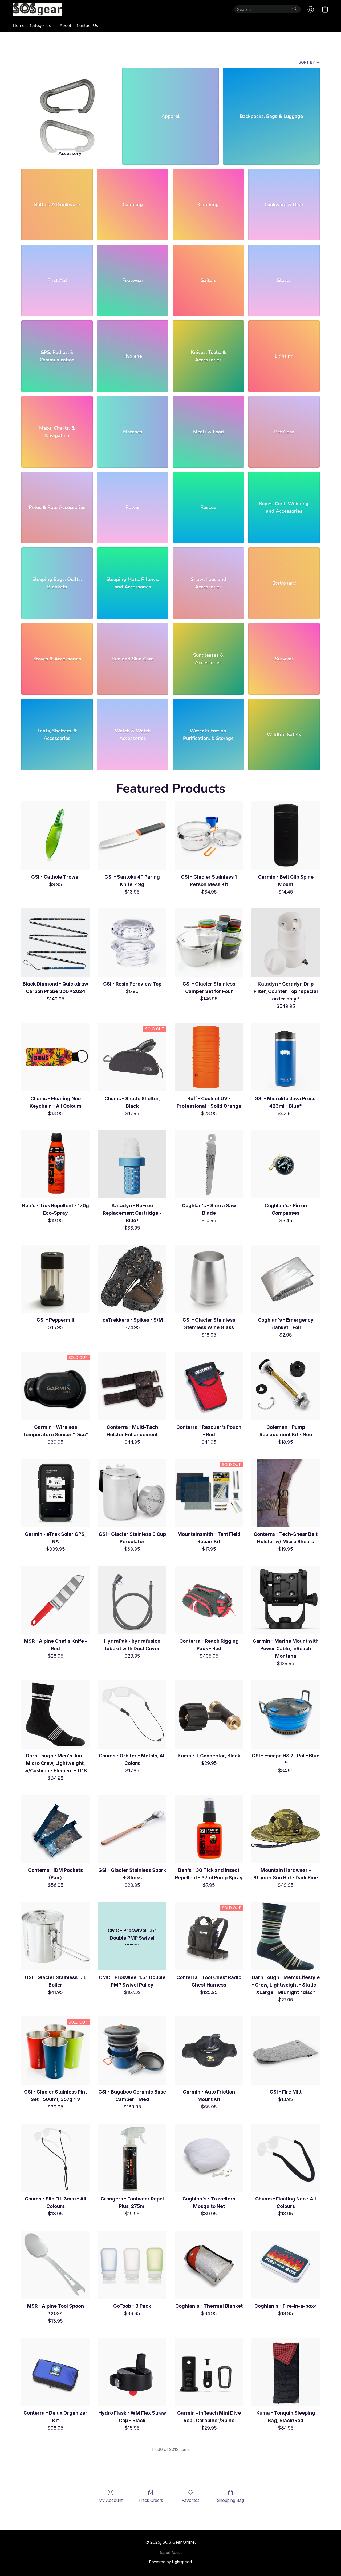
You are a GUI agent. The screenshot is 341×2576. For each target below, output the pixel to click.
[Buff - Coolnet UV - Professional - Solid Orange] (209, 1057)
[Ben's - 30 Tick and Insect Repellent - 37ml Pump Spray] (209, 1829)
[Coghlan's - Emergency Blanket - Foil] (286, 1279)
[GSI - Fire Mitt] (286, 2051)
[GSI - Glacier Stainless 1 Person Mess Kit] (209, 836)
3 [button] (156, 2462)
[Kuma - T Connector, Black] (209, 1714)
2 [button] (147, 2462)
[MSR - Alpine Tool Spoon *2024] (55, 2265)
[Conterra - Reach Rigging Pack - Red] (209, 1600)
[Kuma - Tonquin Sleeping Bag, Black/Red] (286, 2372)
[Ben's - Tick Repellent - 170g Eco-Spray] (55, 1164)
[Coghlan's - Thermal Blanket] (209, 2265)
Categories (41, 25)
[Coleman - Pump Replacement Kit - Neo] (286, 1386)
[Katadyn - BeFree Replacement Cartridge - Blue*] (132, 1164)
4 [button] (165, 2462)
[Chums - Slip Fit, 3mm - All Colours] (55, 2158)
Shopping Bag (230, 2500)
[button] (38, 9)
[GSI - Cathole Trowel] (55, 836)
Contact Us (87, 25)
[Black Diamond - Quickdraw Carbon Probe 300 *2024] (55, 943)
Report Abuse (171, 2552)
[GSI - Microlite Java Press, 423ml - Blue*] (286, 1057)
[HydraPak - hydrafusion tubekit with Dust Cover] (132, 1600)
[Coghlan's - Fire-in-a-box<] (286, 2265)
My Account (111, 2500)
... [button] (202, 2462)
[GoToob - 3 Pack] (132, 2265)
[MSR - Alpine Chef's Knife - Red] (55, 1600)
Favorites (190, 2500)
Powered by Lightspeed (170, 2562)
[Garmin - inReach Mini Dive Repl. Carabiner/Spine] (209, 2372)
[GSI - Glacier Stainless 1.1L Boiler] (55, 1936)
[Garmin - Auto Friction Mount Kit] (209, 2051)
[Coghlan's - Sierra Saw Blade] (209, 1164)
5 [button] (174, 2462)
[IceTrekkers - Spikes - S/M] (132, 1279)
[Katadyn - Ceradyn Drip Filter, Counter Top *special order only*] (286, 943)
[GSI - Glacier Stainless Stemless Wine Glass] (209, 1279)
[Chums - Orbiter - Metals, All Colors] (132, 1714)
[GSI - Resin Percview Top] (132, 943)
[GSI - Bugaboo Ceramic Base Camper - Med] (132, 2051)
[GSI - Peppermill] (55, 1279)
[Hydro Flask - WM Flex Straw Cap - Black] (132, 2372)
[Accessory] (70, 105)
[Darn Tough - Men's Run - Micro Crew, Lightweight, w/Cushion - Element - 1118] (55, 1714)
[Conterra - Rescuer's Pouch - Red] (209, 1386)
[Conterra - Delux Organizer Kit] (55, 2372)
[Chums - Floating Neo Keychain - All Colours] (55, 1057)
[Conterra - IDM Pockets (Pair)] (55, 1829)
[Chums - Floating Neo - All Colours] (286, 2158)
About (66, 25)
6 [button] (183, 2462)
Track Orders (151, 2500)
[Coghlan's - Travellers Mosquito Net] (209, 2158)
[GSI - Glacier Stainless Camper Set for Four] (209, 943)
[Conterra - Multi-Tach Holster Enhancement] (132, 1386)
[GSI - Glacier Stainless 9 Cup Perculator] (132, 1493)
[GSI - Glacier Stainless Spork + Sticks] (132, 1829)
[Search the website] (295, 9)
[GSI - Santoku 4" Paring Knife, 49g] (132, 836)
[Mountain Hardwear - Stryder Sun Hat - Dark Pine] (286, 1829)
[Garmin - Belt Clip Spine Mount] (286, 836)
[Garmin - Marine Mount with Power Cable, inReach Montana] (286, 1600)
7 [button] (192, 2462)
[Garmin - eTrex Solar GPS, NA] (55, 1493)
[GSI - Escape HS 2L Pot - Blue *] (286, 1714)
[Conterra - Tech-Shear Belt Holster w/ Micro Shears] (286, 1493)
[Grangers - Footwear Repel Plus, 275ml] (132, 2158)
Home (19, 25)
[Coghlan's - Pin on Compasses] (286, 1164)
